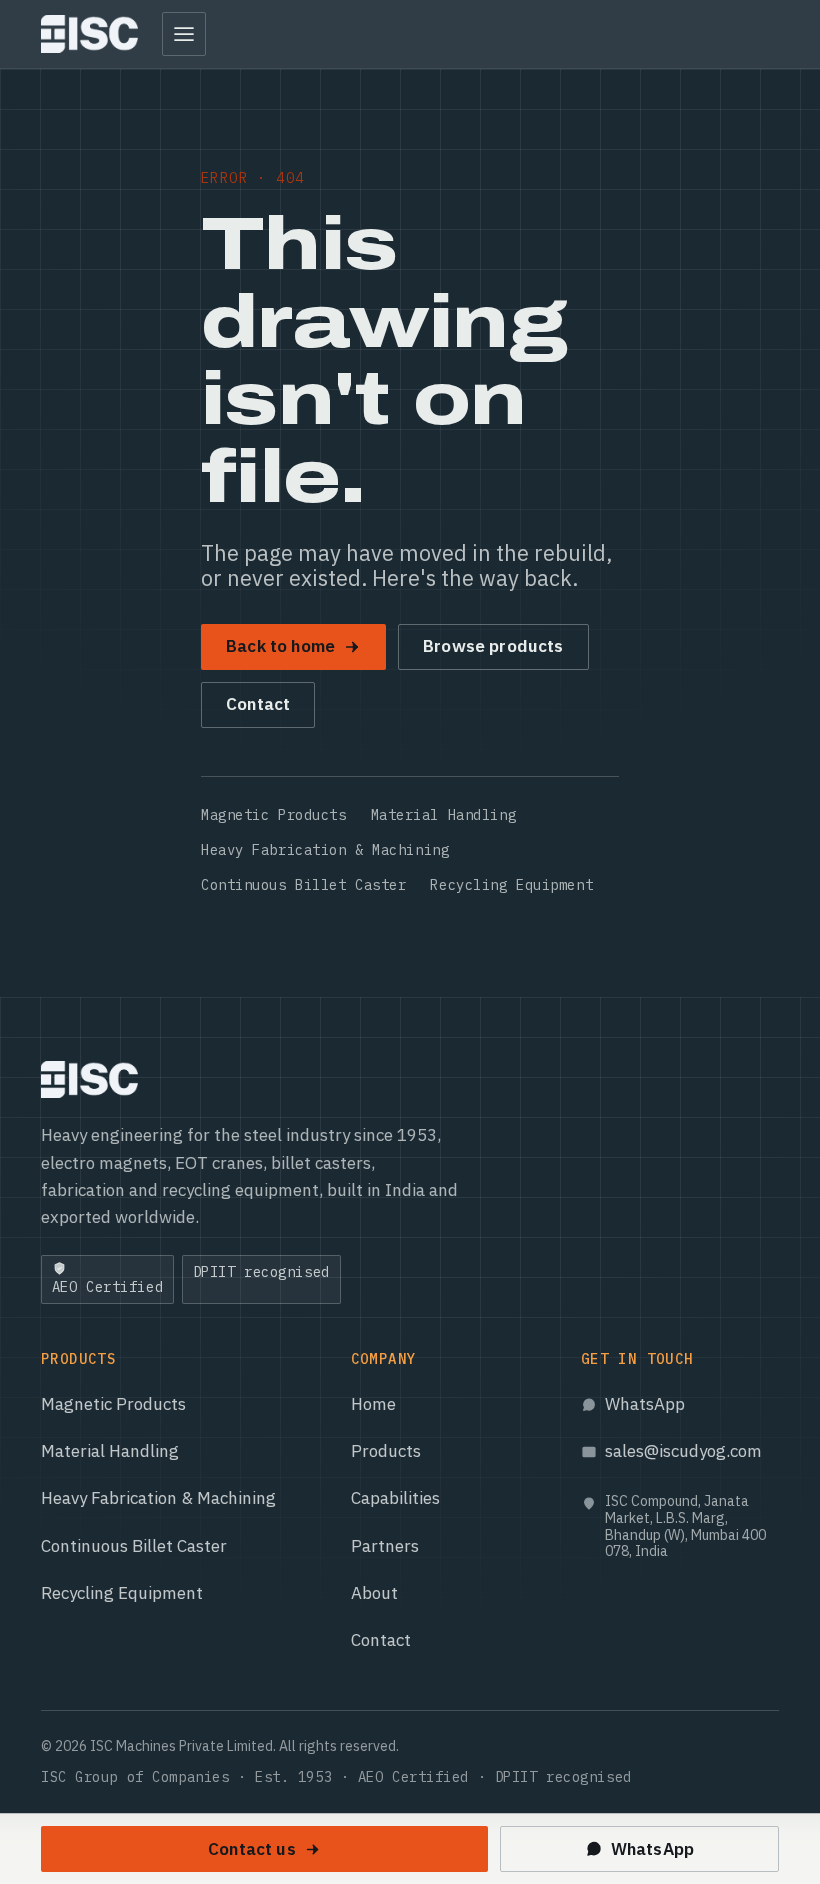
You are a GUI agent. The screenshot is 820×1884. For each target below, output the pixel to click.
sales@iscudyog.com (683, 1451)
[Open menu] (184, 34)
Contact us (252, 1849)
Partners (385, 1546)
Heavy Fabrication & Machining (325, 850)
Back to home (280, 646)
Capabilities (395, 1498)
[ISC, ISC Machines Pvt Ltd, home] (89, 34)
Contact (258, 704)
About (374, 1593)
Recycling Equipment (511, 885)
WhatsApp (645, 1404)
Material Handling (444, 815)
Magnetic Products (274, 815)
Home (373, 1404)
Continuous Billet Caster (303, 885)
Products (386, 1451)
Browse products (493, 646)
